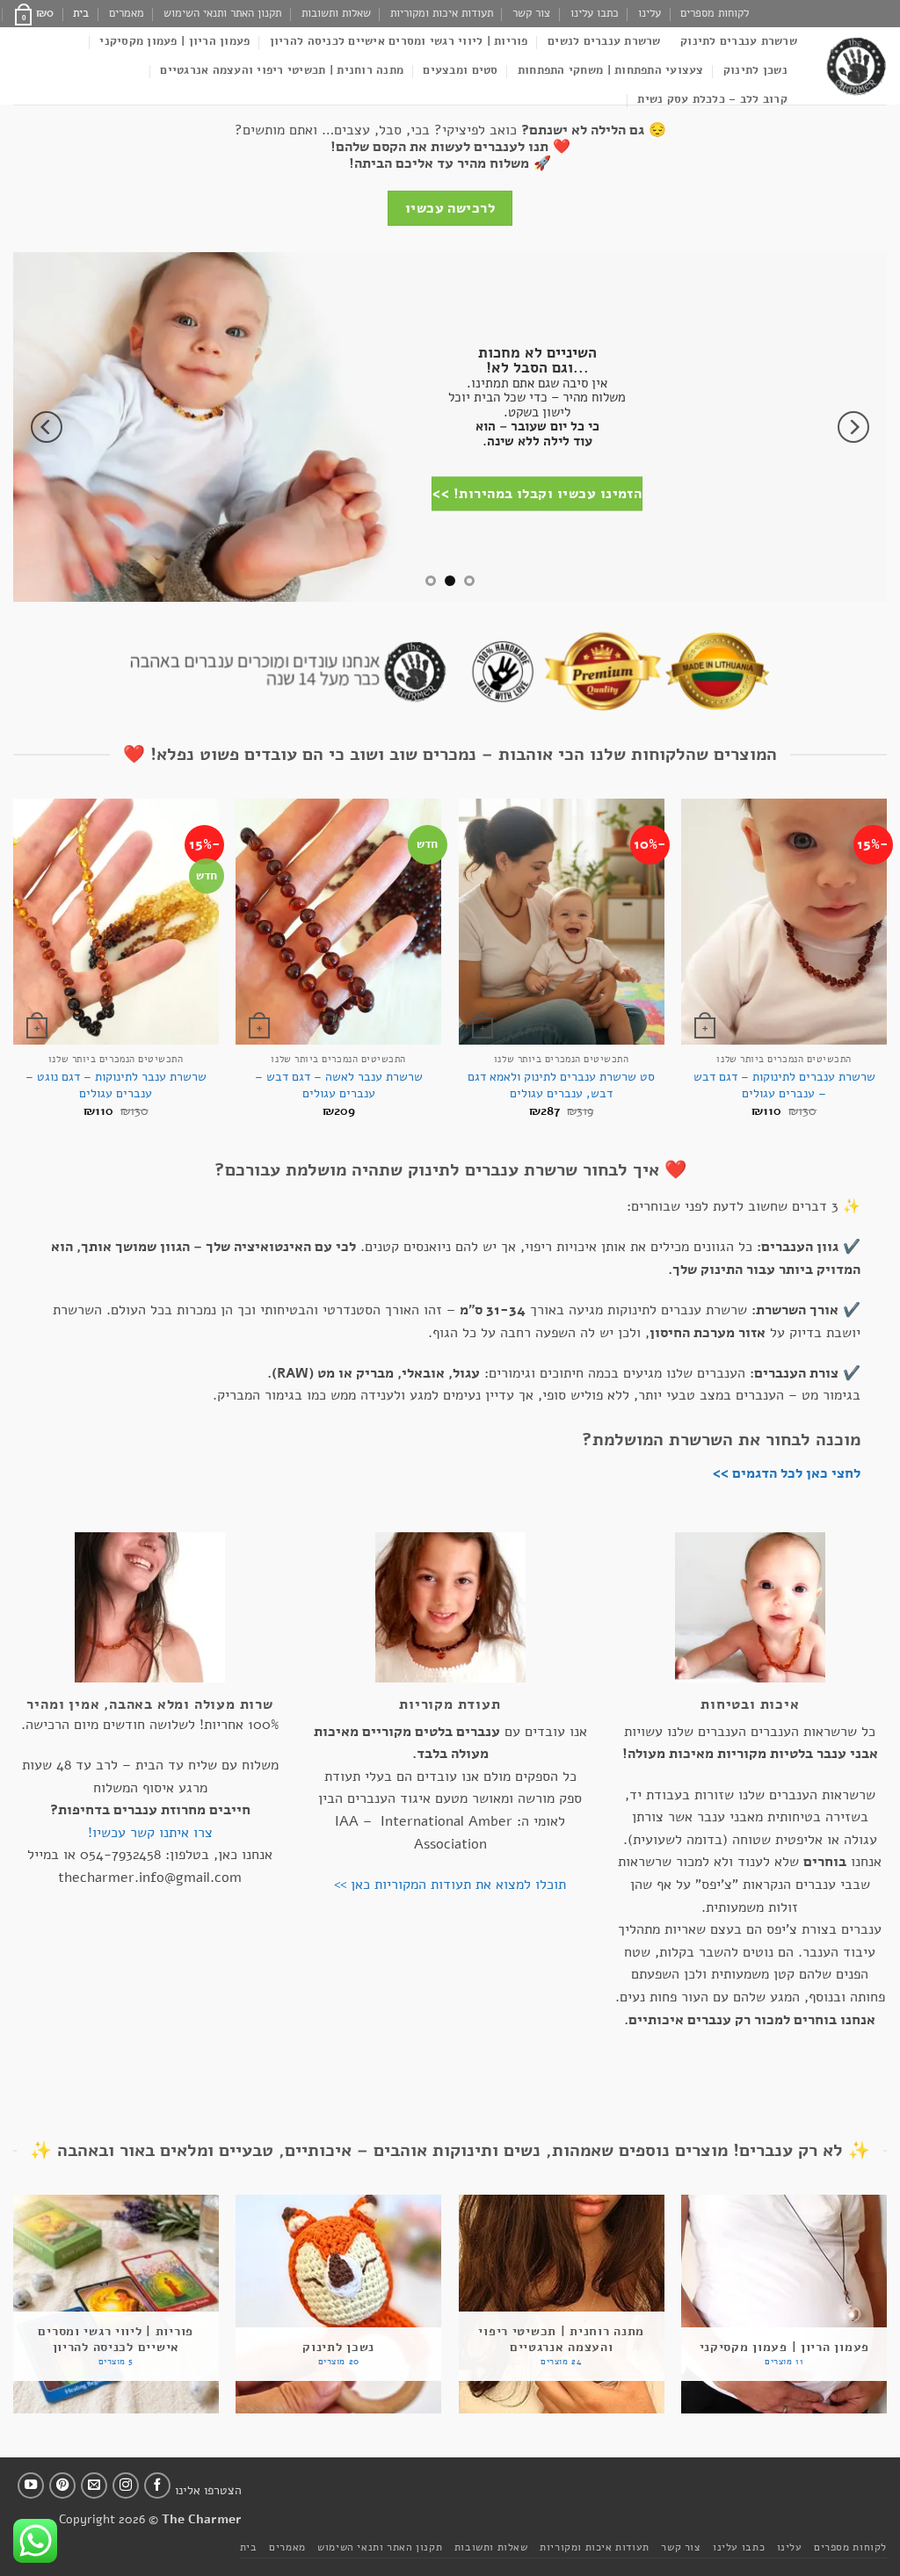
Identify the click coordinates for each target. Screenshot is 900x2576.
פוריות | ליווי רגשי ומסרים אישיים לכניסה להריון (399, 41)
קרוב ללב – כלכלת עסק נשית (712, 99)
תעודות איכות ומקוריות (442, 13)
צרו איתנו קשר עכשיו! (150, 1833)
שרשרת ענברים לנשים (604, 41)
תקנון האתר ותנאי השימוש (222, 13)
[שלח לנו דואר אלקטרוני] (94, 2486)
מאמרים (127, 13)
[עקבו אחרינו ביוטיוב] (31, 2486)
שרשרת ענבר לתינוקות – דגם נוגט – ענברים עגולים (116, 1085)
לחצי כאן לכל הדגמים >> (787, 1473)
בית (81, 13)
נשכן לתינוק (755, 70)
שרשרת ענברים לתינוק (739, 41)
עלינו (650, 13)
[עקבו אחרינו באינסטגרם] (126, 2486)
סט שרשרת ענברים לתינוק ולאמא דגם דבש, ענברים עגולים (561, 1085)
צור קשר (531, 13)
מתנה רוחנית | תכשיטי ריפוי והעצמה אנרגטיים (282, 70)
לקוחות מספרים (715, 13)
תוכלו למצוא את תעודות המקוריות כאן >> (450, 1885)
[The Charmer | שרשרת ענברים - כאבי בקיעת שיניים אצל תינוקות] (855, 66)
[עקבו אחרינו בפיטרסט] (62, 2486)
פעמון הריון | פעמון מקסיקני (174, 41)
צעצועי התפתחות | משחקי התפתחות (611, 70)
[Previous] (853, 427)
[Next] (47, 427)
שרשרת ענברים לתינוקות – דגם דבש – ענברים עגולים (784, 1085)
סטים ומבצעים (460, 70)
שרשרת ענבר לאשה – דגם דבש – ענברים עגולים (339, 1085)
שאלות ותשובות (336, 13)
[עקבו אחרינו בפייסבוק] (157, 2486)
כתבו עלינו (595, 13)
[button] (33, 13)
